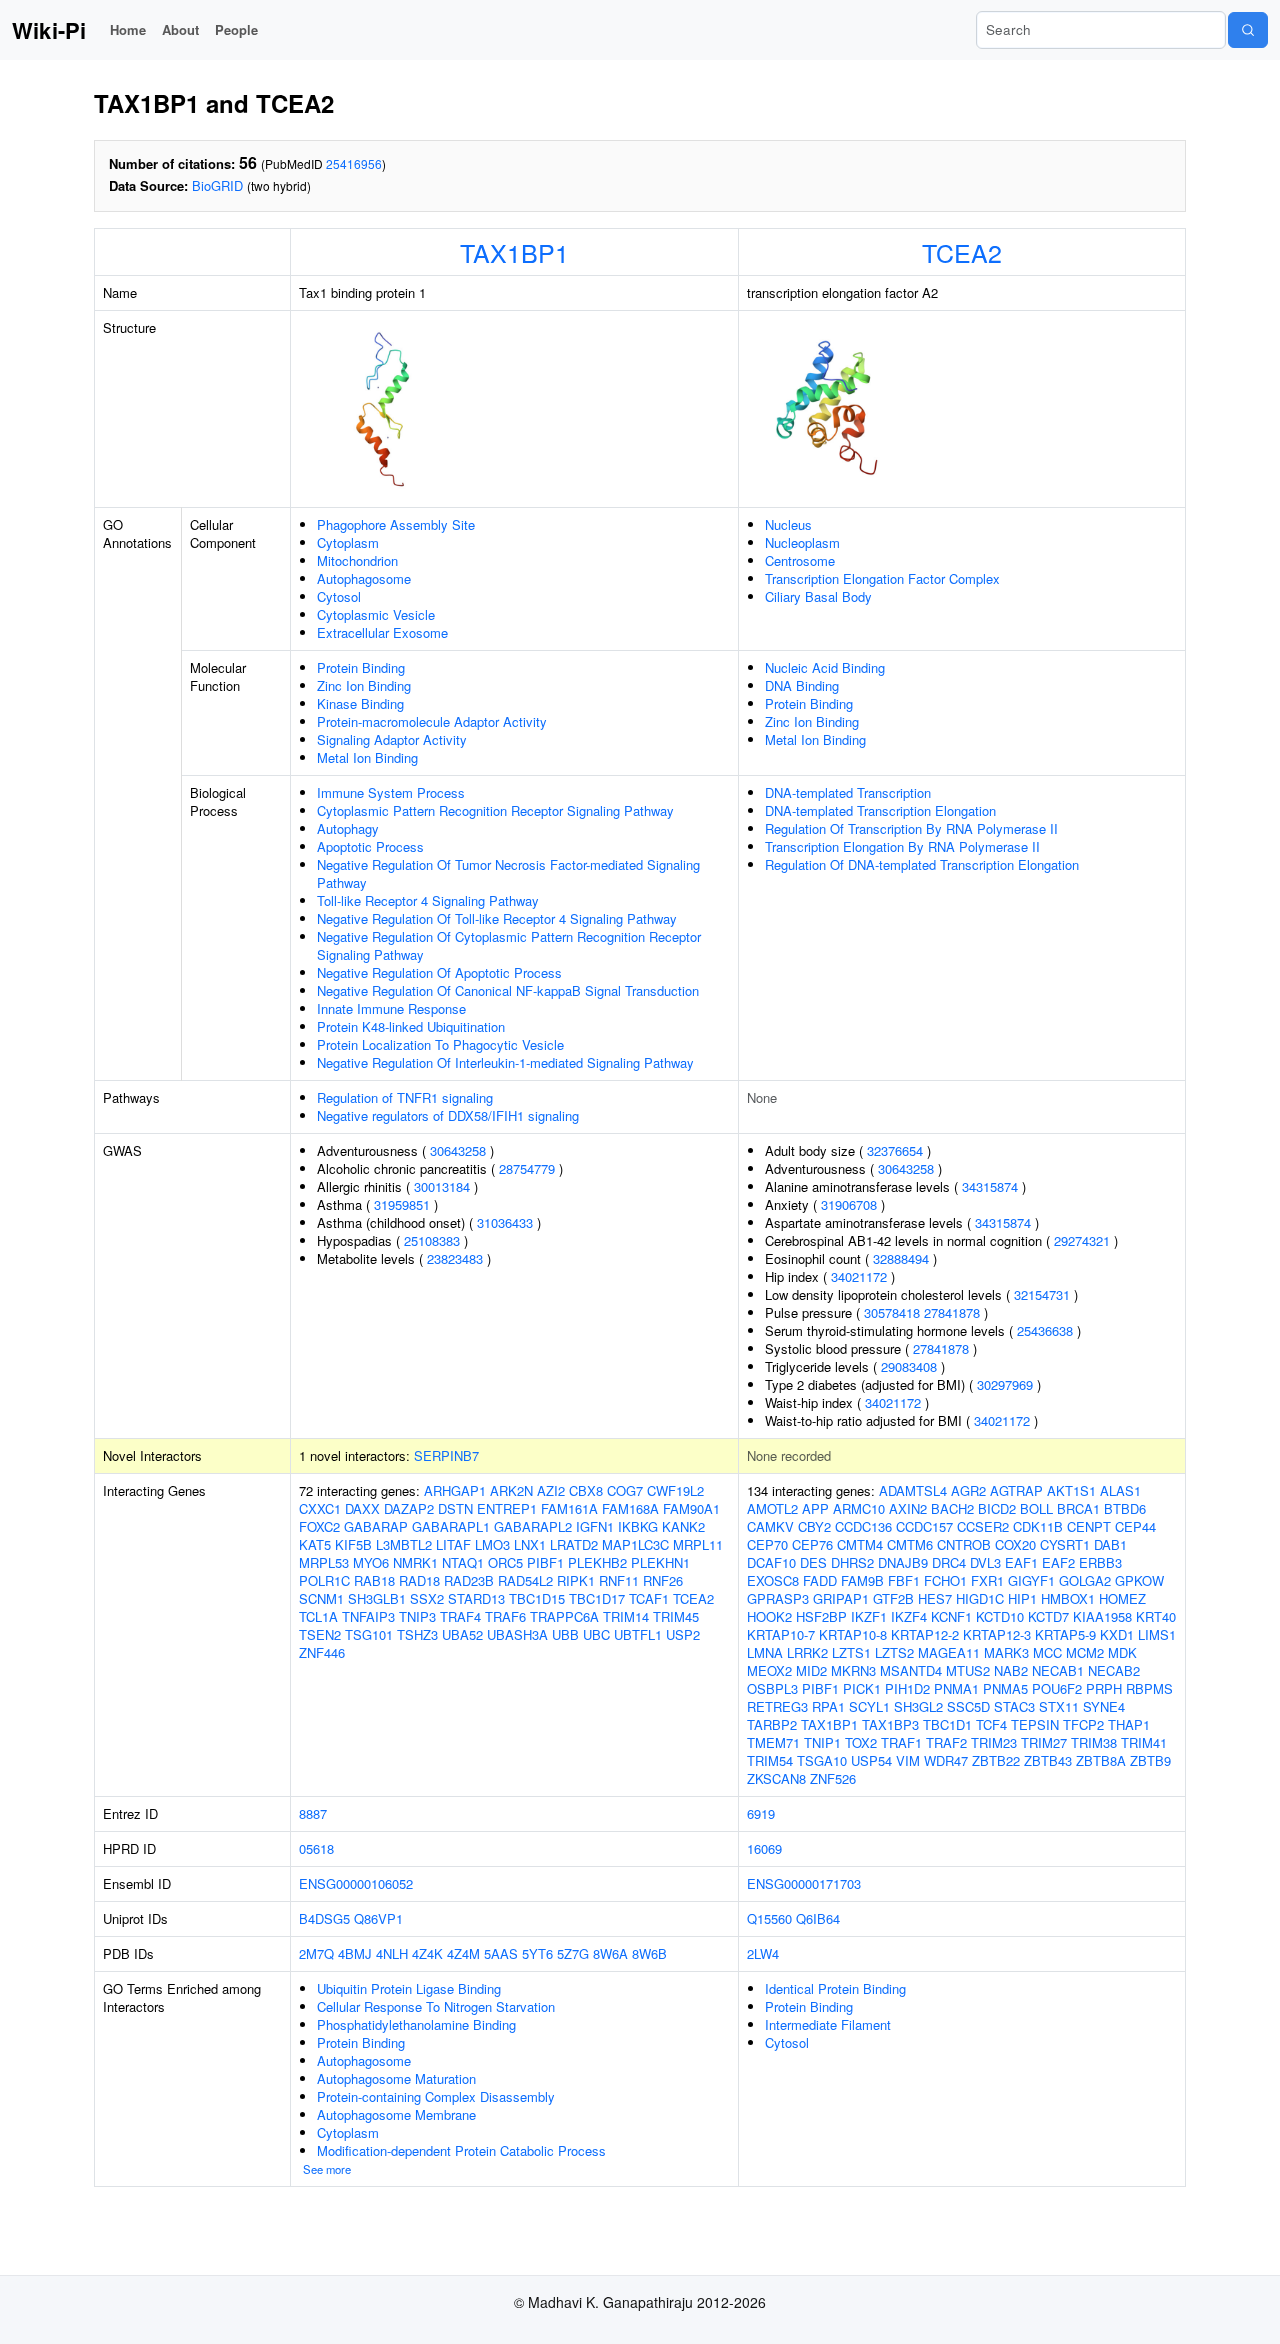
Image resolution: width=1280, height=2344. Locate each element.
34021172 (859, 1276)
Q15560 (769, 1918)
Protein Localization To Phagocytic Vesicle (440, 1044)
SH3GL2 (918, 1706)
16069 (764, 1848)
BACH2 (952, 1508)
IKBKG (638, 1526)
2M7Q (316, 1953)
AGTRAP (1016, 1490)
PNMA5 (1005, 1688)
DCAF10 (771, 1562)
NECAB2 (1114, 1670)
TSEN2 (320, 1634)
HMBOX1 (1068, 1598)
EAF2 (1058, 1562)
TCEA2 (962, 252)
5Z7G (573, 1953)
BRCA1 (1078, 1508)
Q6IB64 (818, 1918)
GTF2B (893, 1598)
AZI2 (551, 1490)
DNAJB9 (903, 1562)
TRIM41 (1144, 1742)
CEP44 (1135, 1526)
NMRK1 (415, 1562)
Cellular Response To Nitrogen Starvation (436, 2006)
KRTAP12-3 (997, 1634)
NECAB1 (1058, 1670)
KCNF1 (951, 1616)
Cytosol (339, 596)
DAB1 (1110, 1544)
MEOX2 (769, 1670)
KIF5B (353, 1544)
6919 (761, 1813)
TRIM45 (676, 1616)
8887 (313, 1813)
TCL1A (318, 1616)
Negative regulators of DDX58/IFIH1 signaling (448, 1115)
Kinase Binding (360, 703)
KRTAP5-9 (1065, 1634)
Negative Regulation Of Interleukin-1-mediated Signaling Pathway (505, 1062)
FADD (820, 1580)
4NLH (392, 1953)
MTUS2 (968, 1670)
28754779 (527, 1168)
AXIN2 (908, 1508)
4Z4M (463, 1953)
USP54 (871, 1760)
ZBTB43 (1048, 1760)
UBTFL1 (638, 1634)
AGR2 (968, 1490)
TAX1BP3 (890, 1724)
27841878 (952, 1312)
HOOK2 (769, 1616)
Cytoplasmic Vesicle (376, 614)
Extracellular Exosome (382, 632)
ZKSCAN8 (776, 1778)
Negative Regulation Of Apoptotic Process (439, 972)
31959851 (402, 1204)
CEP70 (767, 1544)
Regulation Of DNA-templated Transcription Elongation (922, 864)
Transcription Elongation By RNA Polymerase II (902, 846)
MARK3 (1006, 1652)
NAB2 (1011, 1670)
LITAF (453, 1544)
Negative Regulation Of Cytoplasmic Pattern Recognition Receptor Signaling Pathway (509, 945)
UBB (565, 1634)
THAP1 (1129, 1724)
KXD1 (1117, 1634)
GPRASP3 (778, 1598)
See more (327, 2169)
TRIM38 (1094, 1742)
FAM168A (630, 1508)
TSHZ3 (417, 1634)
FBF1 (904, 1580)
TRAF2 (946, 1742)
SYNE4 (1104, 1706)
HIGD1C (980, 1598)
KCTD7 (1048, 1616)
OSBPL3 (772, 1688)
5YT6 (537, 1953)
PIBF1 (545, 1562)
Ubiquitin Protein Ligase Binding (409, 1988)
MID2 (811, 1670)
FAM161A (569, 1508)
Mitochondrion (357, 560)
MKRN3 (853, 1670)
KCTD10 (1000, 1616)
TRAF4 (460, 1616)
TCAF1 (649, 1598)
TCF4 (991, 1724)
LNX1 (530, 1544)
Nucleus (788, 524)
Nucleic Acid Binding (825, 667)
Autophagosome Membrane (396, 2114)
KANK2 (683, 1526)
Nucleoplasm (802, 542)
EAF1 (1021, 1562)
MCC (1047, 1652)
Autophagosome (364, 578)
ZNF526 (833, 1778)
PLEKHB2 (597, 1562)
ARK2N (511, 1490)
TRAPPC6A (564, 1616)
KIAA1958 (1102, 1616)
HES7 (935, 1598)
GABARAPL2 (533, 1526)
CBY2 (814, 1526)
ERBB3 (1100, 1562)
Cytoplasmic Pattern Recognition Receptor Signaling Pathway (495, 810)
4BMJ (355, 1953)
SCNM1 (321, 1598)
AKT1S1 (1071, 1490)
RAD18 (419, 1580)
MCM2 (1085, 1652)
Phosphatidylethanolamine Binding (416, 2024)
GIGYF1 (1031, 1580)
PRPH (1104, 1688)
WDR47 (946, 1760)
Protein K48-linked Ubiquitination (411, 1026)
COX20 (1015, 1544)
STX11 (1059, 1706)
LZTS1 (851, 1652)
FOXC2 (319, 1526)
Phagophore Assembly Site (396, 524)
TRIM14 (626, 1616)
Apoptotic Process (370, 846)
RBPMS (1149, 1688)
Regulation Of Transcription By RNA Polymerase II (911, 828)
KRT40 (1156, 1616)
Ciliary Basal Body (818, 596)
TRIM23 (994, 1742)
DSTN (455, 1508)
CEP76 (812, 1544)
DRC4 (949, 1562)
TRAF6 (505, 1616)
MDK (1122, 1652)
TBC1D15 (537, 1598)
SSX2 (427, 1598)
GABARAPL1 (451, 1526)
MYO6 (371, 1562)
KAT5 (315, 1544)
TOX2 (861, 1742)
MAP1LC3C (635, 1544)
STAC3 (1014, 1706)
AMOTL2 (772, 1508)
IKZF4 (909, 1616)
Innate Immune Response (391, 1008)
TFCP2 (1083, 1724)
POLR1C (324, 1580)
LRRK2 (807, 1652)
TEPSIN (1035, 1724)
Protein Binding (361, 667)
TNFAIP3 (368, 1616)
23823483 (455, 1258)
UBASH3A (517, 1634)
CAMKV (770, 1526)
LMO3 (492, 1544)
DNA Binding (802, 685)
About (180, 29)
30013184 (442, 1186)
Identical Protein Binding (835, 1988)
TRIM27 (1044, 1742)
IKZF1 (869, 1616)
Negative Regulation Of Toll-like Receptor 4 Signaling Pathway (497, 918)
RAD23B (469, 1580)
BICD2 (997, 1508)
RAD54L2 (525, 1580)
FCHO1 (945, 1580)
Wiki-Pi (49, 30)
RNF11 (619, 1580)
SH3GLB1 (377, 1598)
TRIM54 (770, 1760)
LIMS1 (1157, 1634)
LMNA (765, 1652)
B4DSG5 (324, 1918)
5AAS (501, 1953)
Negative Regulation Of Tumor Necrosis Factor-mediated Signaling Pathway (508, 873)
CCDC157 (924, 1526)
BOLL (1036, 1508)
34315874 (990, 1186)
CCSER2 (983, 1526)
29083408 (909, 1366)
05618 (316, 1848)
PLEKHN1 (660, 1562)
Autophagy (348, 828)
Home (128, 29)
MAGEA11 (949, 1652)
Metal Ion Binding (367, 757)
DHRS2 (852, 1562)
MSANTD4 (911, 1670)
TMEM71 (773, 1742)
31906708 (849, 1204)
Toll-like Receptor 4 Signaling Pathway (428, 900)
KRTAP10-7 (781, 1634)
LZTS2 (894, 1652)
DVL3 (985, 1562)
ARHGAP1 (455, 1490)
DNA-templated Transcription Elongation (880, 810)
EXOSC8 (773, 1580)
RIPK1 (576, 1580)
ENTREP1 (507, 1508)
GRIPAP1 (841, 1598)
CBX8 (586, 1490)
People (236, 29)
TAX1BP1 (514, 252)
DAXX (362, 1508)
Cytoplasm (348, 542)
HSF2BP (821, 1616)
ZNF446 (322, 1652)
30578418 (892, 1312)
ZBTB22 (996, 1760)
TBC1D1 (947, 1724)
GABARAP (376, 1526)
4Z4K (427, 1953)
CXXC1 (320, 1508)
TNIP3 (417, 1616)
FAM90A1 (691, 1508)
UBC (596, 1634)
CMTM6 (910, 1544)
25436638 (1045, 1330)
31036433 (505, 1222)
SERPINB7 (446, 1455)
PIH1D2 (907, 1688)
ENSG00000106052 (356, 1883)
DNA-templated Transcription (848, 792)
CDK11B (1038, 1526)
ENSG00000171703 (804, 1883)
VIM (908, 1760)
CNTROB (964, 1544)
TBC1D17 (597, 1598)
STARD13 (476, 1598)
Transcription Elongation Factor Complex (882, 578)
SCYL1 (869, 1706)
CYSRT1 (1065, 1544)
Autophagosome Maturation (396, 2078)
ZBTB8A (1101, 1760)
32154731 (1042, 1294)
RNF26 (663, 1580)
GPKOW (1139, 1580)
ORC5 (505, 1562)
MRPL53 (324, 1562)
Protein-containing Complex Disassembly (436, 2096)
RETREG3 (777, 1706)
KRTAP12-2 (925, 1634)
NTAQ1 (463, 1562)
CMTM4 (860, 1544)
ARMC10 (859, 1508)
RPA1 (828, 1706)
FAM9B (862, 1580)
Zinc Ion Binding (364, 685)
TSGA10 (822, 1760)
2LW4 (763, 1953)
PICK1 (862, 1688)
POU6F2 (1057, 1688)
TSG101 (369, 1634)
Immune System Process (391, 792)
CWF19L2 (675, 1490)
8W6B (649, 1953)
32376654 (895, 1150)
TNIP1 (822, 1742)
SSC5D (968, 1706)
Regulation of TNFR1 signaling (405, 1097)
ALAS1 (1120, 1490)
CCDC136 (863, 1526)
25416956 (354, 163)
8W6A (610, 1953)
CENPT (1089, 1526)
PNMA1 (956, 1688)
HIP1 (1022, 1598)
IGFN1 (595, 1526)
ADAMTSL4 (913, 1490)
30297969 (1005, 1384)
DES (813, 1562)
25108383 (432, 1240)
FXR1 (987, 1580)
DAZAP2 (409, 1508)
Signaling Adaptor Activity (392, 739)
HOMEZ (1122, 1598)
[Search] (1248, 30)
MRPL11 (698, 1544)
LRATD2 (574, 1544)
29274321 (1082, 1240)
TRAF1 (901, 1742)
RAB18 (374, 1580)
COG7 (625, 1490)
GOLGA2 (1085, 1580)
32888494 (901, 1258)
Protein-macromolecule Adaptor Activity (432, 721)
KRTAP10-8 (853, 1634)
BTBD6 (1125, 1508)
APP (815, 1508)
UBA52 (462, 1634)
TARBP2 (772, 1724)
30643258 (458, 1150)
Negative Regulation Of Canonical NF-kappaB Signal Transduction (508, 990)
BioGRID (217, 185)
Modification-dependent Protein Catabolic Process (461, 2150)
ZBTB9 (1150, 1760)
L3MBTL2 (404, 1544)
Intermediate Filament (828, 2024)
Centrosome (800, 560)
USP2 (683, 1634)
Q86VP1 (378, 1918)
